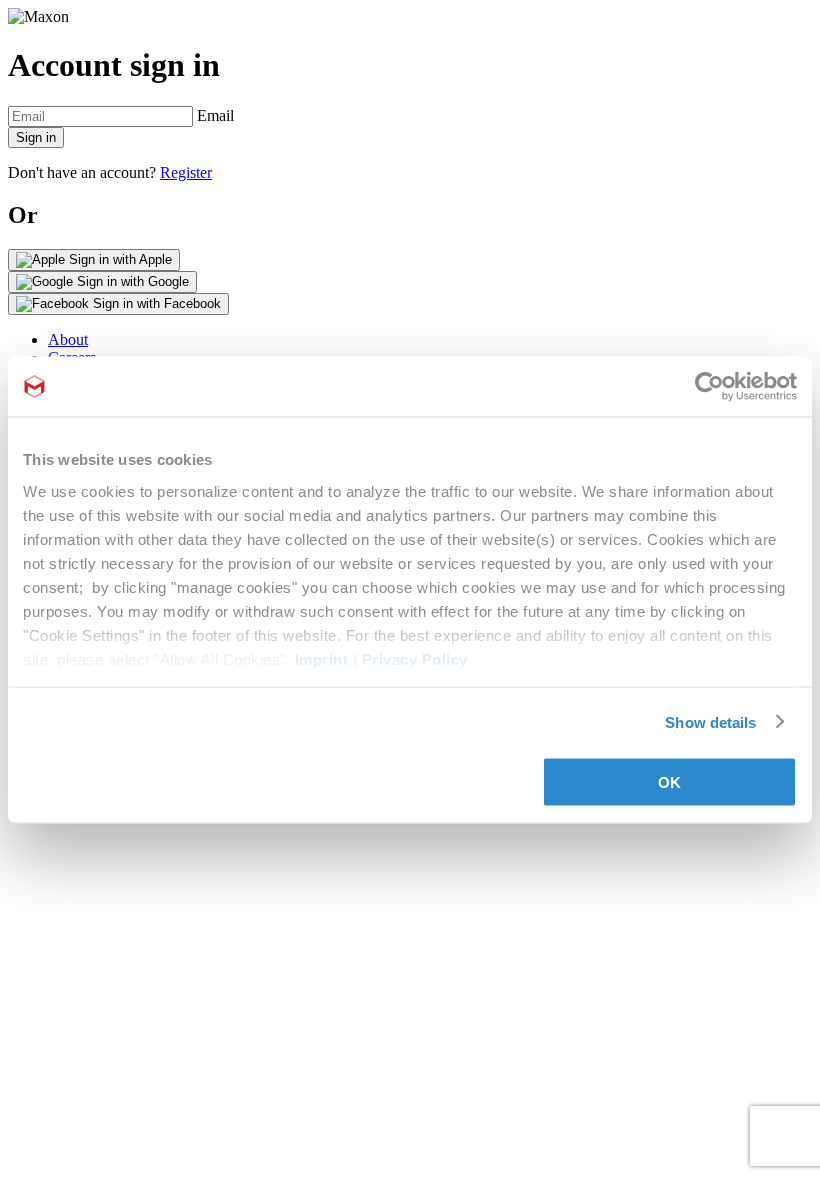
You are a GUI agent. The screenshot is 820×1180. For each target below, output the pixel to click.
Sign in (36, 137)
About (68, 339)
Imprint (322, 658)
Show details (710, 721)
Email (215, 115)
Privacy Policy (415, 658)
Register (186, 172)
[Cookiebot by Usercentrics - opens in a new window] (709, 387)
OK (669, 782)
